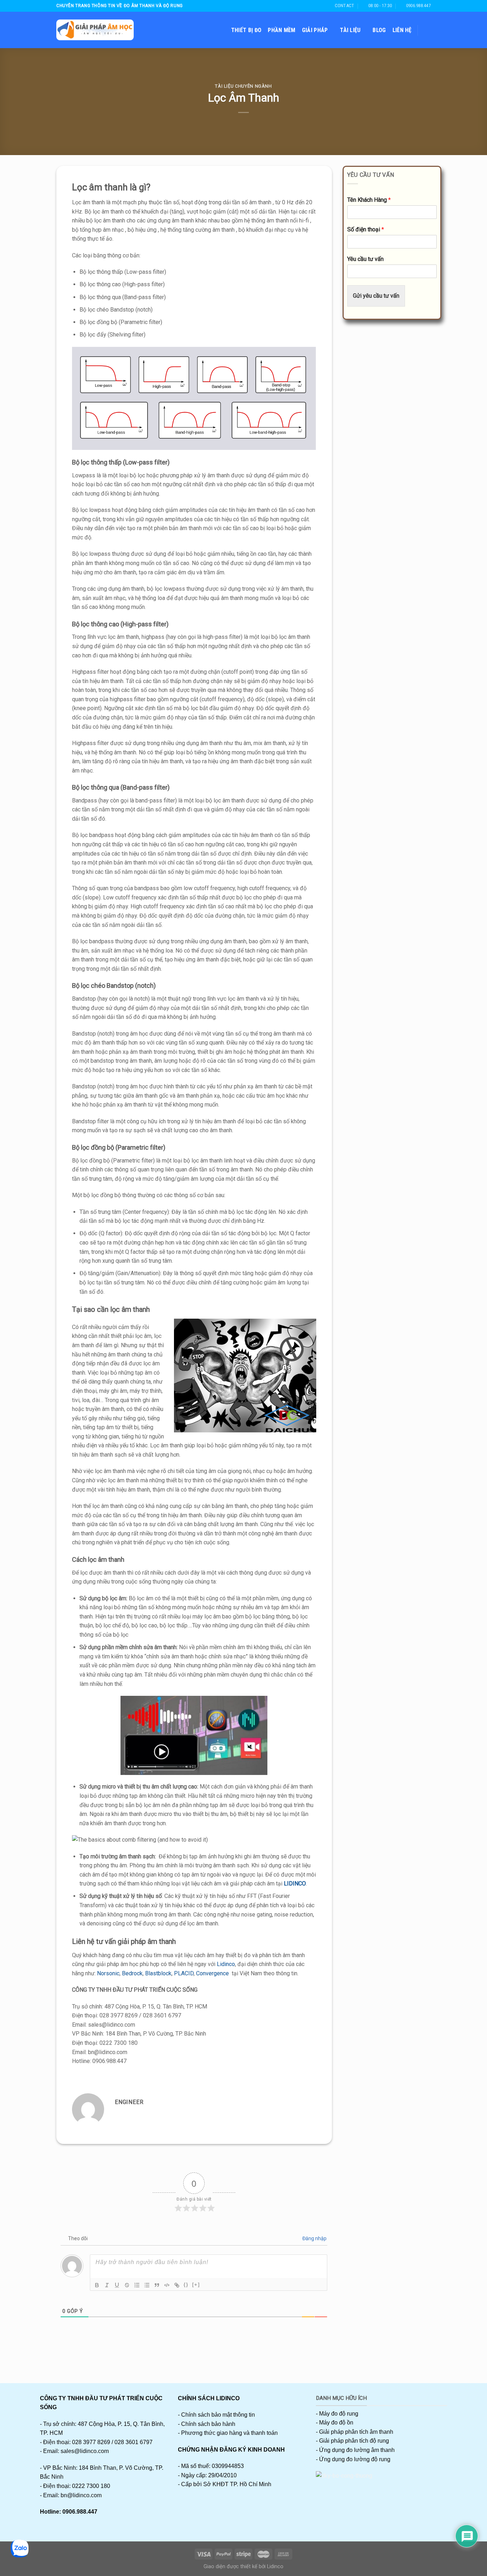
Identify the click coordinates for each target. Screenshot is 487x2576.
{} (186, 2285)
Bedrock (132, 1973)
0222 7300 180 (91, 2486)
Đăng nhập (314, 2238)
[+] (196, 2285)
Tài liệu (350, 30)
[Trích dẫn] (157, 2285)
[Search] (427, 30)
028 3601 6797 (134, 2442)
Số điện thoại (366, 229)
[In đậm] (97, 2285)
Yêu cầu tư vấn (365, 259)
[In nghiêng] (107, 2285)
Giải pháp (315, 30)
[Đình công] (127, 2285)
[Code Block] (167, 2285)
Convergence (212, 1973)
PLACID (184, 1973)
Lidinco (226, 1964)
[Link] (177, 2285)
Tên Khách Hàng (369, 200)
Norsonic (108, 1973)
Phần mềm (282, 30)
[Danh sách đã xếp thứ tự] (137, 2285)
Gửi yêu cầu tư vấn (376, 296)
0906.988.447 (80, 2512)
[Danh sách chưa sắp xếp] (147, 2285)
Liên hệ (402, 30)
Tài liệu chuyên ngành (243, 86)
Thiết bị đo (246, 30)
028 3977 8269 (91, 2442)
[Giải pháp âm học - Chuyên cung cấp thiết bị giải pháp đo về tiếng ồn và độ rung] (95, 30)
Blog (379, 30)
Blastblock (158, 1973)
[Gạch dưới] (117, 2285)
